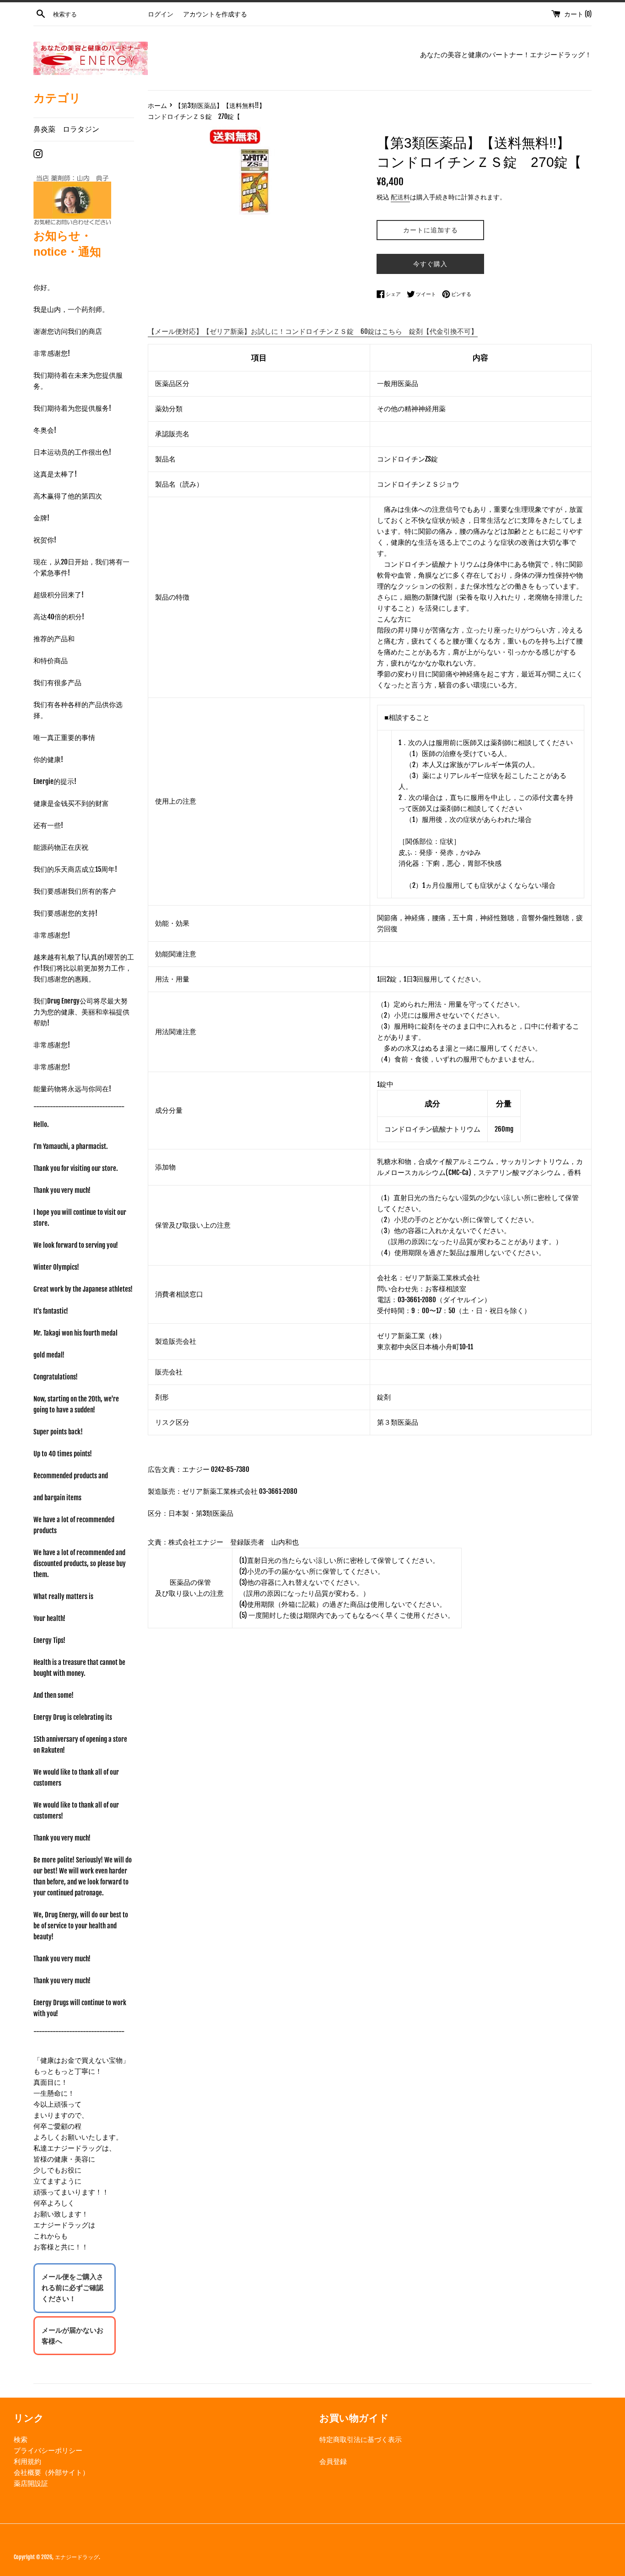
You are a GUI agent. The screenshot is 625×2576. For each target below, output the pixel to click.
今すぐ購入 (430, 264)
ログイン (161, 14)
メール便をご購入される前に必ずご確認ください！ (73, 2288)
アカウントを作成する (215, 14)
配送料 (400, 197)
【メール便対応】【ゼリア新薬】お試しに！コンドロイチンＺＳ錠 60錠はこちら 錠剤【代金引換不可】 (313, 331)
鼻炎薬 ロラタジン (66, 129)
